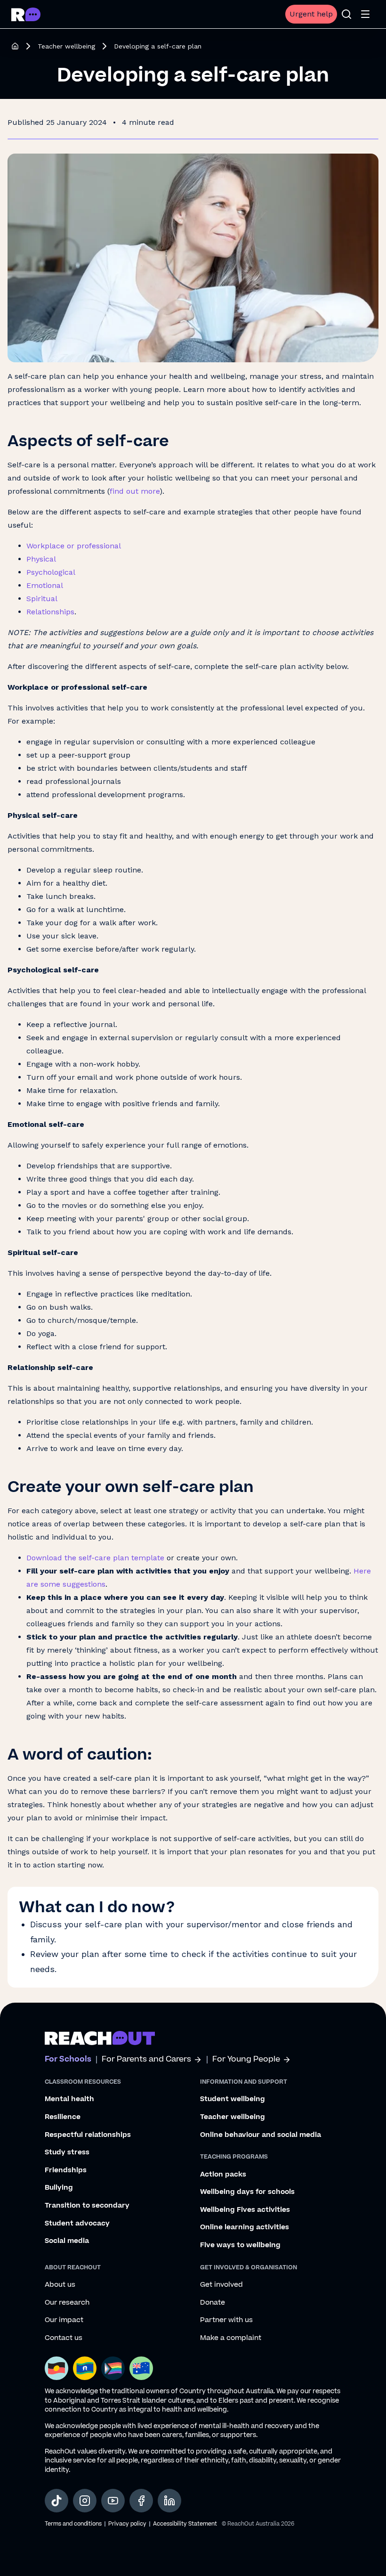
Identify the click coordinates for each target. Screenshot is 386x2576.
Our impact (64, 2320)
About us (60, 2285)
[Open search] (346, 14)
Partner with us (226, 2320)
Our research (67, 2303)
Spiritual (42, 599)
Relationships (50, 612)
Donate (213, 2303)
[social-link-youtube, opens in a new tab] (113, 2501)
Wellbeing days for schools (247, 2192)
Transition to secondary (87, 2206)
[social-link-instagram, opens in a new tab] (85, 2501)
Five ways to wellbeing (240, 2245)
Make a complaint (231, 2338)
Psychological (51, 572)
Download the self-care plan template (95, 1558)
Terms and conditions (73, 2524)
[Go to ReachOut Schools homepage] (26, 14)
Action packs (223, 2175)
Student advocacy (77, 2224)
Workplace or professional (74, 546)
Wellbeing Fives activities (245, 2210)
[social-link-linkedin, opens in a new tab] (169, 2501)
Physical (41, 559)
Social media (67, 2241)
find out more (135, 491)
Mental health (69, 2099)
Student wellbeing (233, 2099)
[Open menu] (365, 14)
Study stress (67, 2152)
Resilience (63, 2117)
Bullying (59, 2188)
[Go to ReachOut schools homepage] (100, 2038)
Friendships (66, 2170)
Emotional (45, 585)
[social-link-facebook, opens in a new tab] (141, 2501)
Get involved (221, 2285)
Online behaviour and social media (261, 2135)
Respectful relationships (88, 2135)
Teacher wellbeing (66, 46)
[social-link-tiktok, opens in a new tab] (56, 2501)
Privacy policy (127, 2524)
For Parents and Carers (146, 2059)
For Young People (246, 2059)
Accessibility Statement (185, 2524)
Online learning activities (245, 2227)
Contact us (64, 2338)
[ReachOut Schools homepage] (15, 46)
